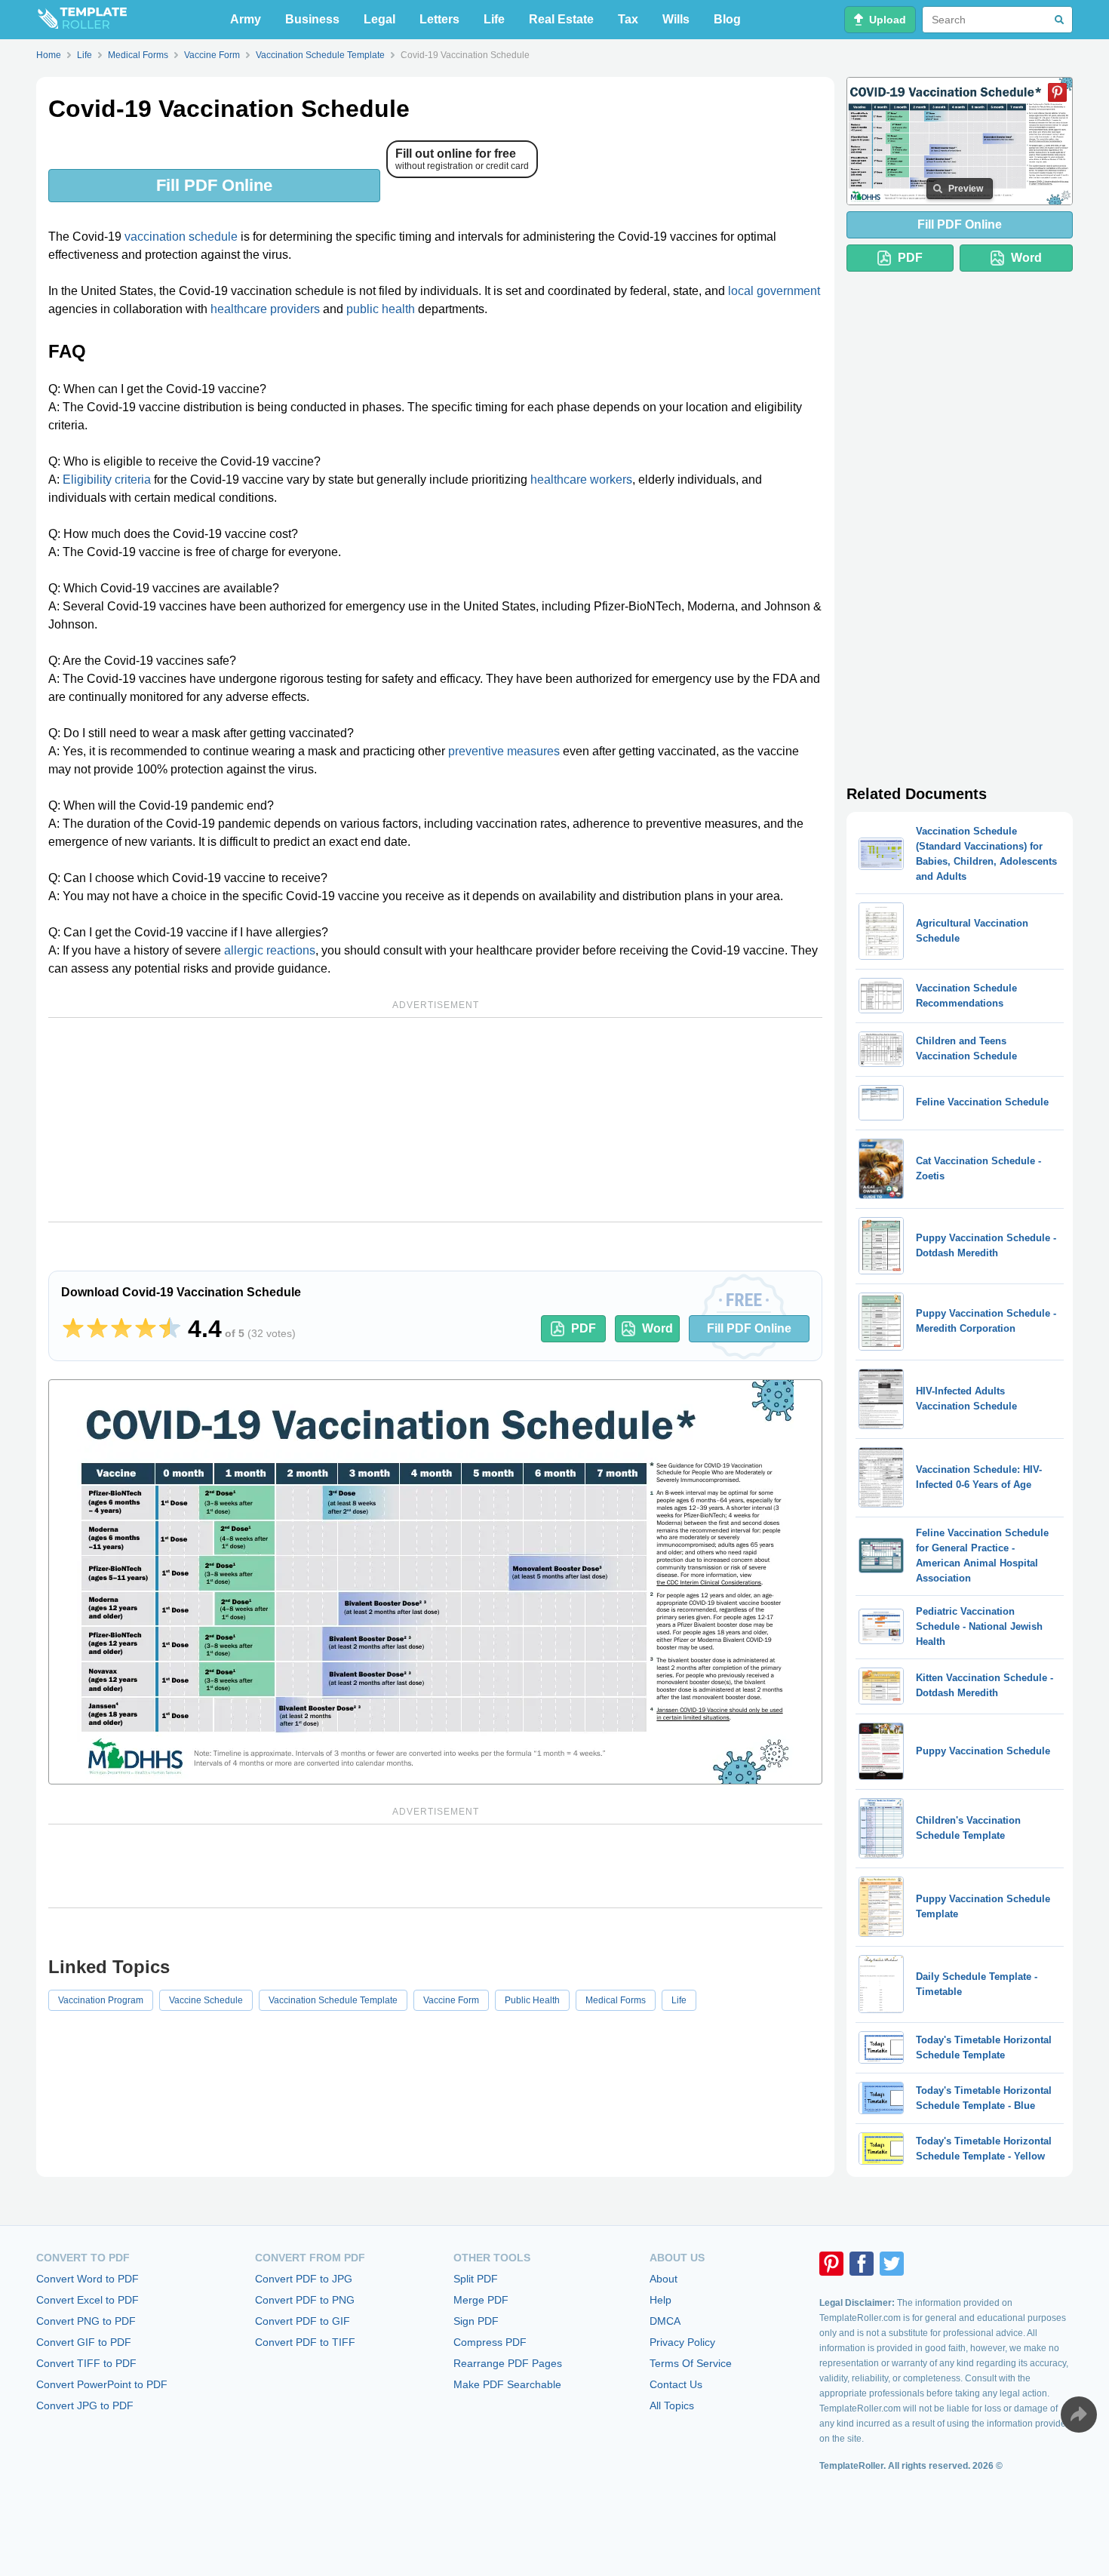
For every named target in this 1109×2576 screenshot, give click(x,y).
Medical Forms (616, 2000)
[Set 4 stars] (146, 1329)
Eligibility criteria (107, 480)
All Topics (672, 2405)
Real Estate (561, 19)
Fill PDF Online (214, 185)
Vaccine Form (451, 2000)
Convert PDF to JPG (304, 2279)
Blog (727, 19)
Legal (379, 19)
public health (381, 309)
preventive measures (504, 751)
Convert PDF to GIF (303, 2321)
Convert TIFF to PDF (86, 2363)
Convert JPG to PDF (85, 2405)
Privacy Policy (682, 2342)
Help (660, 2300)
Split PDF (476, 2279)
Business (312, 19)
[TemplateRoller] (81, 20)
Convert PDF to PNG (305, 2300)
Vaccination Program (101, 2000)
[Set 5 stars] (170, 1329)
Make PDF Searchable (507, 2384)
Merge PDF (481, 2300)
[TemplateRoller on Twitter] (892, 2264)
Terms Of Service (691, 2363)
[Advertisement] (435, 1120)
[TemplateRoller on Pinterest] (831, 2264)
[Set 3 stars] (121, 1329)
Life (494, 19)
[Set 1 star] (73, 1329)
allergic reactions (270, 950)
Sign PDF (476, 2321)
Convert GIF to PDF (84, 2342)
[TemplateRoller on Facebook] (862, 2264)
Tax (628, 19)
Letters (439, 19)
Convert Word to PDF (88, 2279)
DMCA (665, 2321)
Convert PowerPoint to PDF (102, 2384)
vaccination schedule (181, 237)
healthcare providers (265, 309)
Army (246, 19)
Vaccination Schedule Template (333, 2000)
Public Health (532, 2000)
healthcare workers (581, 480)
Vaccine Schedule (206, 2000)
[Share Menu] (1079, 2415)
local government (774, 291)
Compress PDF (490, 2342)
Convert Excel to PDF (88, 2300)
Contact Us (676, 2384)
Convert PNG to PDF (86, 2321)
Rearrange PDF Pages (508, 2363)
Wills (676, 19)
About (664, 2279)
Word (657, 1328)
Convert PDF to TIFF (305, 2342)
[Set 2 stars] (97, 1329)
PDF (584, 1328)
